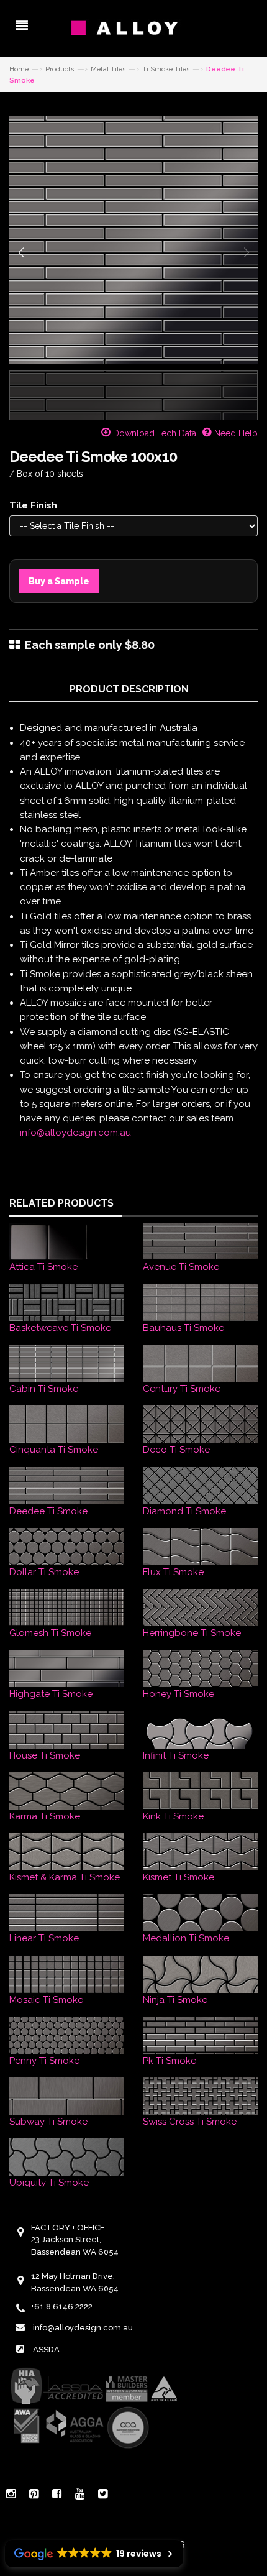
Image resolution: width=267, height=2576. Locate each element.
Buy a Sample (59, 581)
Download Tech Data (153, 433)
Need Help (235, 433)
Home (19, 69)
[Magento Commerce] (133, 28)
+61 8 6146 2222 (62, 2307)
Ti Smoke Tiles (166, 69)
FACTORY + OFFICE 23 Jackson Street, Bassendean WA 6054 (75, 2240)
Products (60, 69)
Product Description (129, 689)
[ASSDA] (93, 2408)
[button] (21, 252)
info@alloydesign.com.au (75, 1133)
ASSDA (46, 2349)
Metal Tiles (108, 69)
